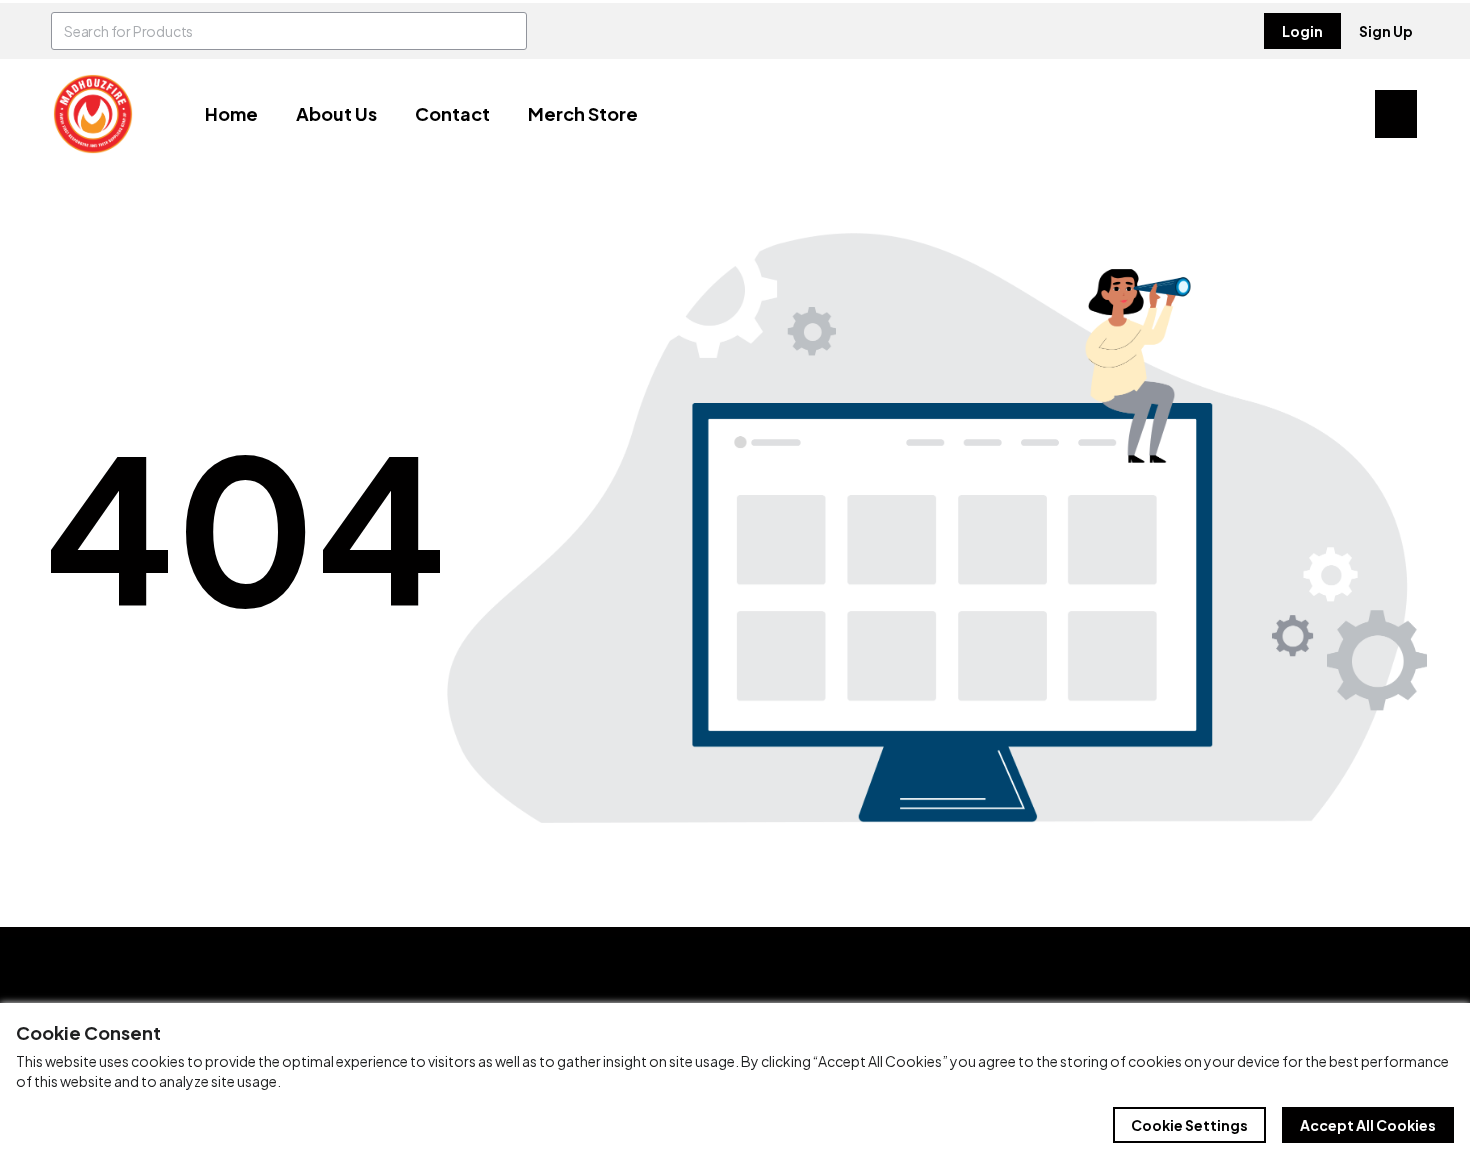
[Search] (508, 31)
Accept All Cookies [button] (1368, 1125)
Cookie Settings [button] (1189, 1125)
